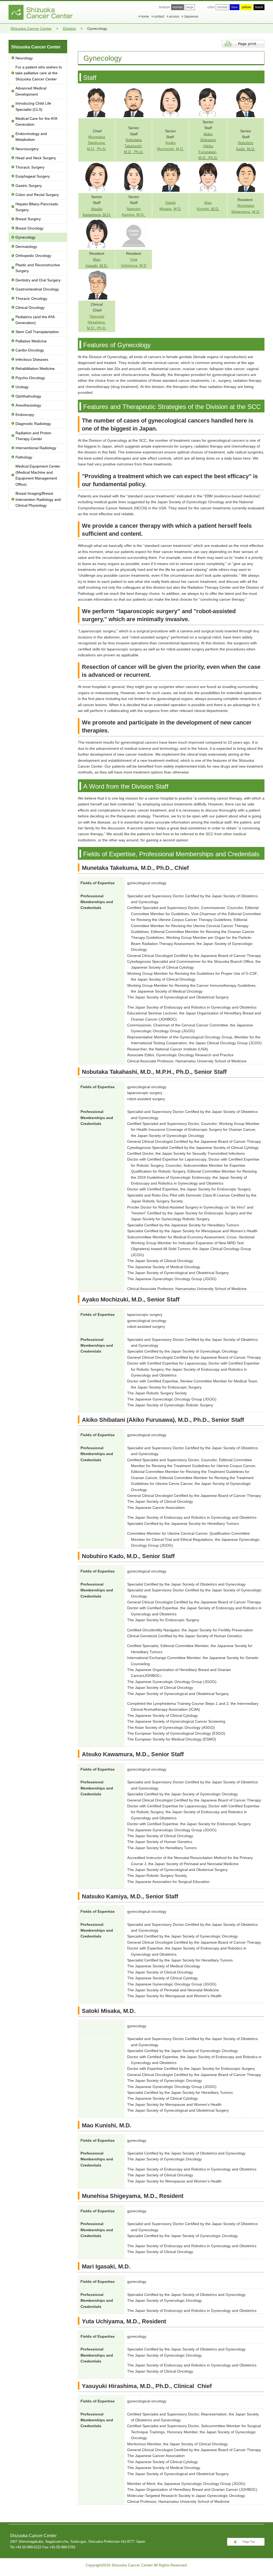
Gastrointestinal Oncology (37, 289)
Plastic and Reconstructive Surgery (38, 268)
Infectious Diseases (32, 359)
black (259, 7)
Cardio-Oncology (30, 350)
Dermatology (26, 247)
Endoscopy (25, 415)
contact (159, 17)
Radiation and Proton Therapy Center (33, 436)
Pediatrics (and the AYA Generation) (35, 320)
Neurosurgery (27, 149)
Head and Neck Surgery (36, 158)
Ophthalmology (28, 396)
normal (222, 7)
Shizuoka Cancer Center (31, 28)
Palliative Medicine (31, 341)
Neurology (24, 58)
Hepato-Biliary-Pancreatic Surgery (37, 207)
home (145, 17)
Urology (22, 387)
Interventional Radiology (36, 448)
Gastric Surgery (29, 186)
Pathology (24, 457)
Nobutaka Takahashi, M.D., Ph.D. (134, 146)
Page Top (249, 2542)
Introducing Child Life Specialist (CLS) (33, 106)
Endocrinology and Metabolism (31, 137)
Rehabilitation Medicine (35, 368)
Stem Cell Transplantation (37, 332)
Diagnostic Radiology (33, 424)
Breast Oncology (29, 228)
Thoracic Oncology (31, 298)
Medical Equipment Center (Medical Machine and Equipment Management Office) (38, 475)
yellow (246, 7)
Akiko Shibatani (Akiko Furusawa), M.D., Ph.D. (208, 146)
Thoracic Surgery (30, 167)
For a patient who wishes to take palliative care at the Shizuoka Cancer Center (39, 73)
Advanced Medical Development (31, 91)
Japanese (191, 17)
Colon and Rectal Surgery (37, 195)
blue (235, 7)
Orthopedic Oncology (33, 256)
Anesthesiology (28, 405)
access (174, 17)
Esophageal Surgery (33, 176)
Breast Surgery (28, 219)
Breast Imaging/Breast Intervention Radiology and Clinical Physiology (38, 499)
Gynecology (25, 237)
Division (69, 28)
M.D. (103, 265)
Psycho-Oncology (30, 378)
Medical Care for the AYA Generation (36, 121)
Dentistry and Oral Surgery (38, 280)
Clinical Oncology (30, 308)
